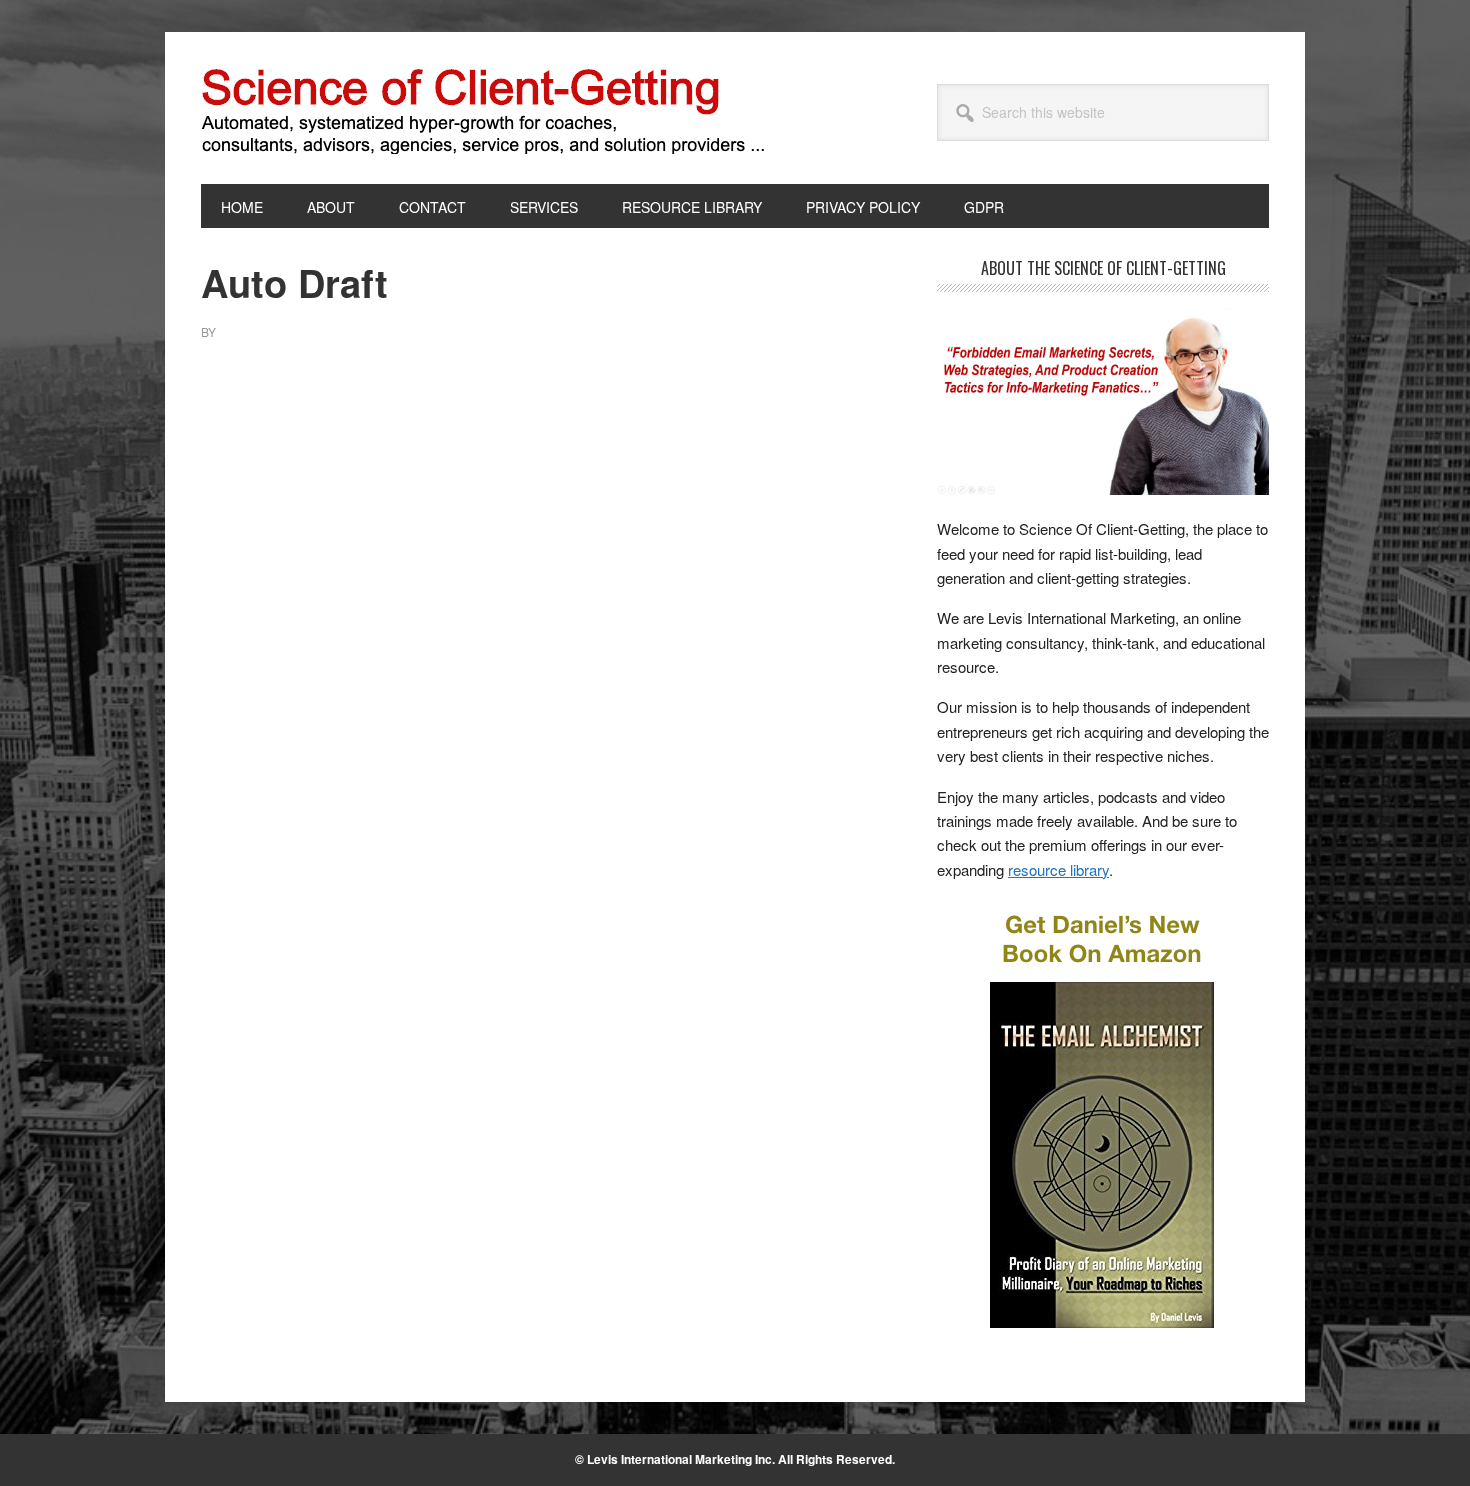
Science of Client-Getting (336, 108)
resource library (1058, 869)
